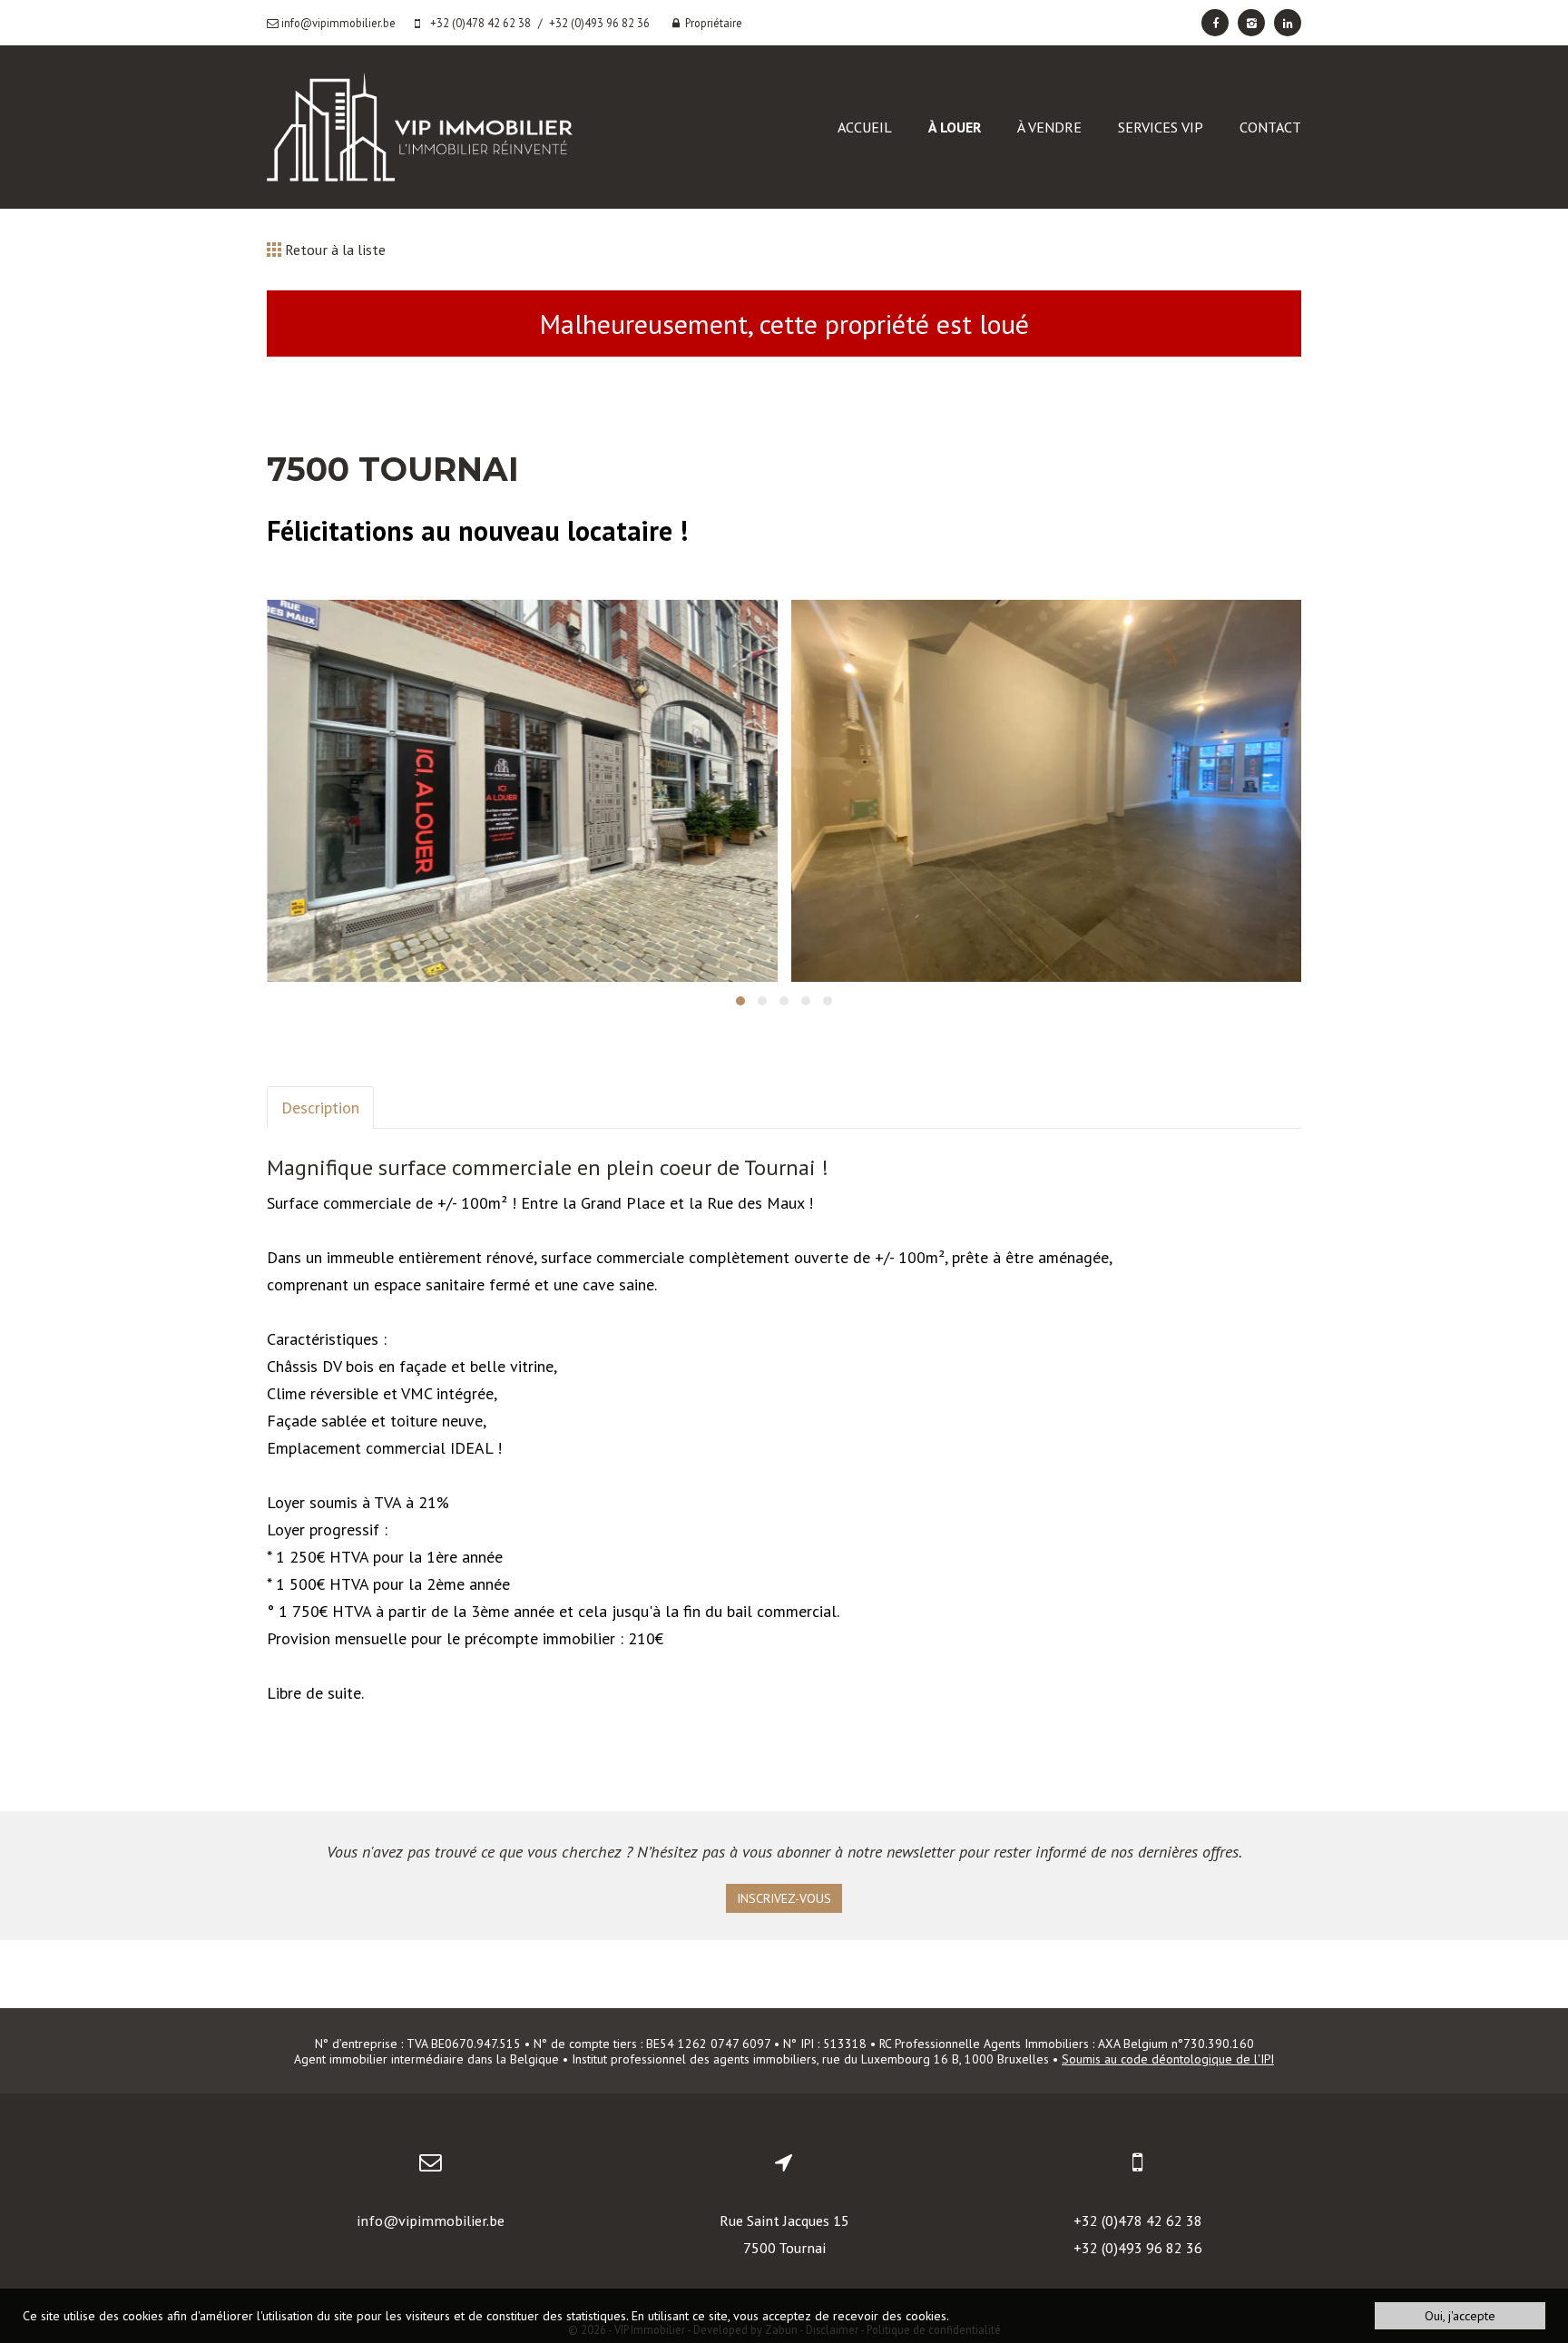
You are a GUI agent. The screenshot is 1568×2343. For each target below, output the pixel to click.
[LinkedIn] (1288, 23)
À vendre (1049, 127)
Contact (1270, 127)
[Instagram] (1251, 23)
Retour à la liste (333, 250)
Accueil (865, 127)
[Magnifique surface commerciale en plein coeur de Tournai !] (522, 791)
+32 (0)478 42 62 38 (1138, 2220)
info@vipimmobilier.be (431, 2220)
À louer (955, 127)
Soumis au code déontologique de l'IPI (1168, 2059)
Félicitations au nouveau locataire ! (477, 530)
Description (320, 1108)
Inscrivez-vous (784, 1898)
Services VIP (1161, 127)
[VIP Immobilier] (420, 126)
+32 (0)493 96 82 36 (1138, 2248)
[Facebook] (1215, 23)
